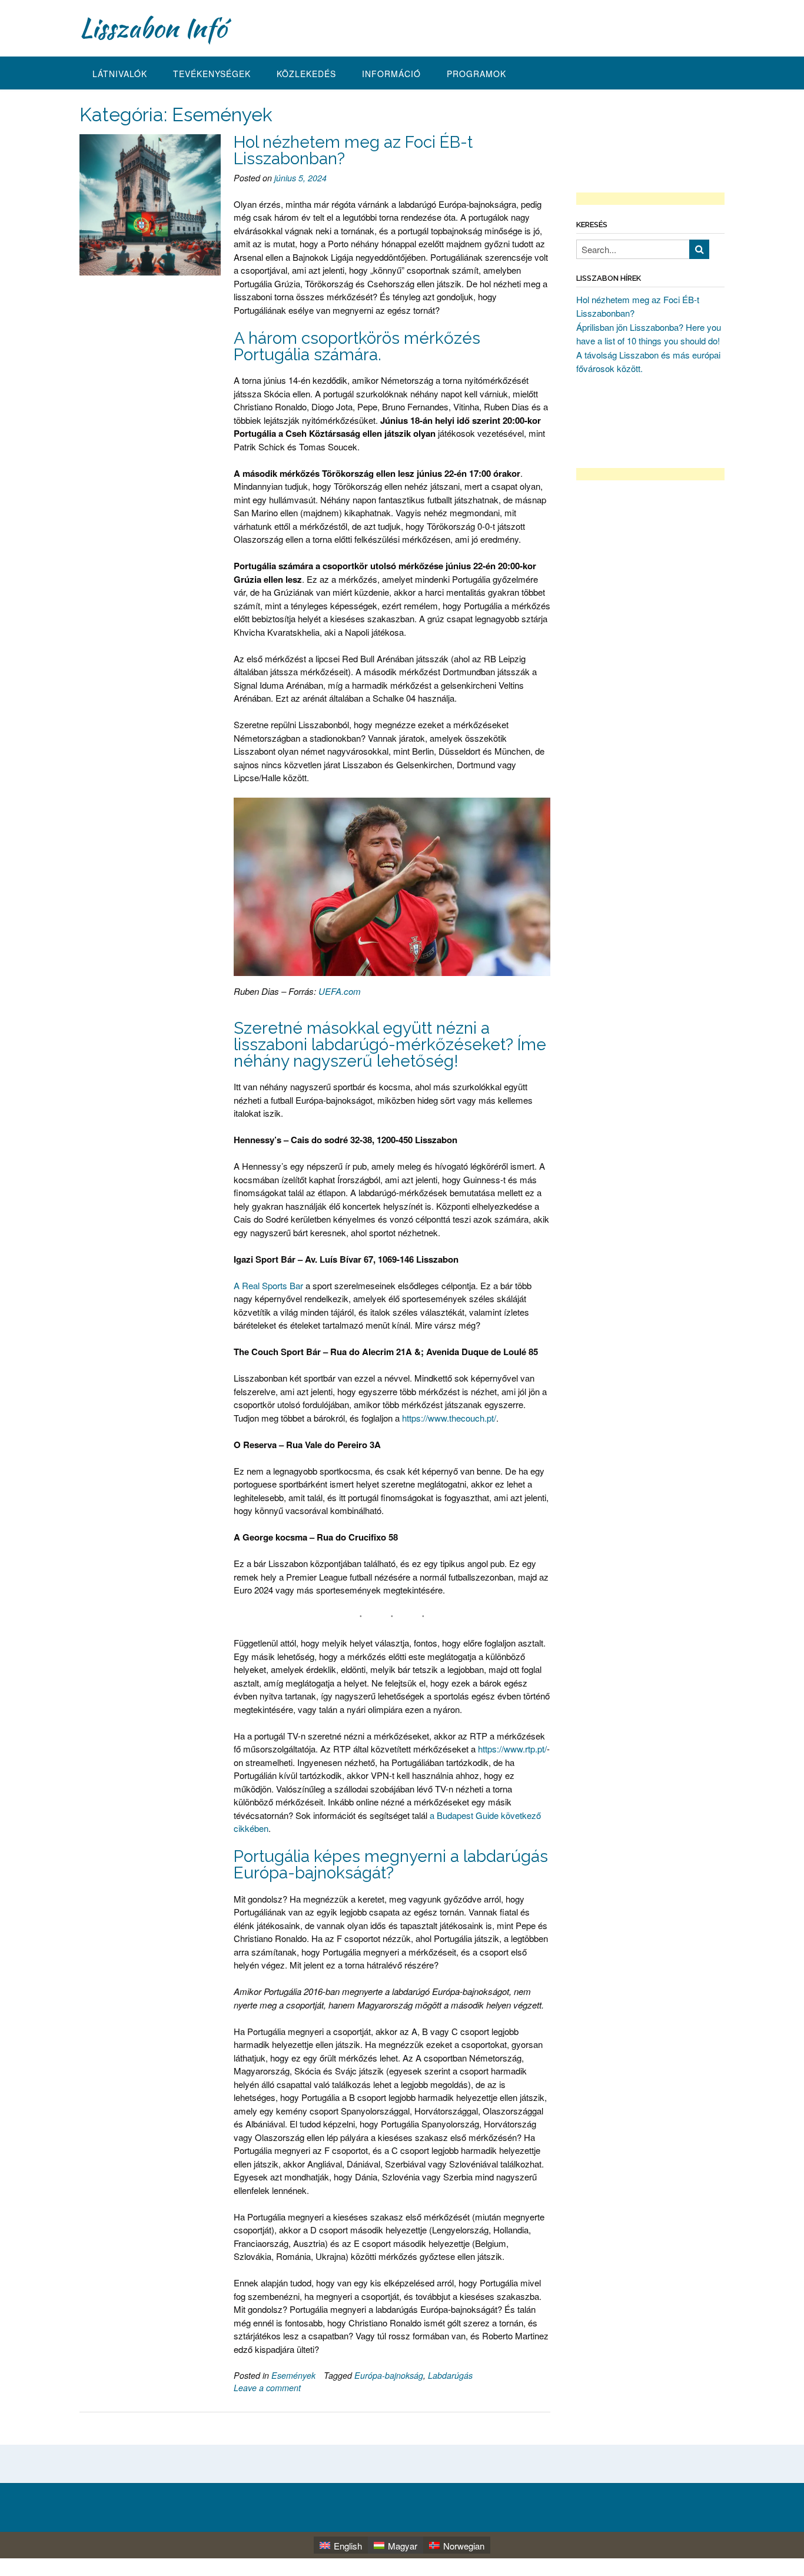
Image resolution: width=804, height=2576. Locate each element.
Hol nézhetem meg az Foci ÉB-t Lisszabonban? (353, 150)
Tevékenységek (212, 74)
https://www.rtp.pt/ (512, 1749)
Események (293, 2375)
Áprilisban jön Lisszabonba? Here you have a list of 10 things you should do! (649, 334)
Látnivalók (120, 74)
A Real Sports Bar (268, 1285)
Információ (391, 74)
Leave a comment (267, 2388)
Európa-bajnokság (389, 2375)
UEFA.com (340, 991)
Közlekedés (306, 74)
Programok (476, 74)
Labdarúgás (450, 2375)
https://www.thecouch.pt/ (449, 1418)
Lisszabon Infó (153, 28)
